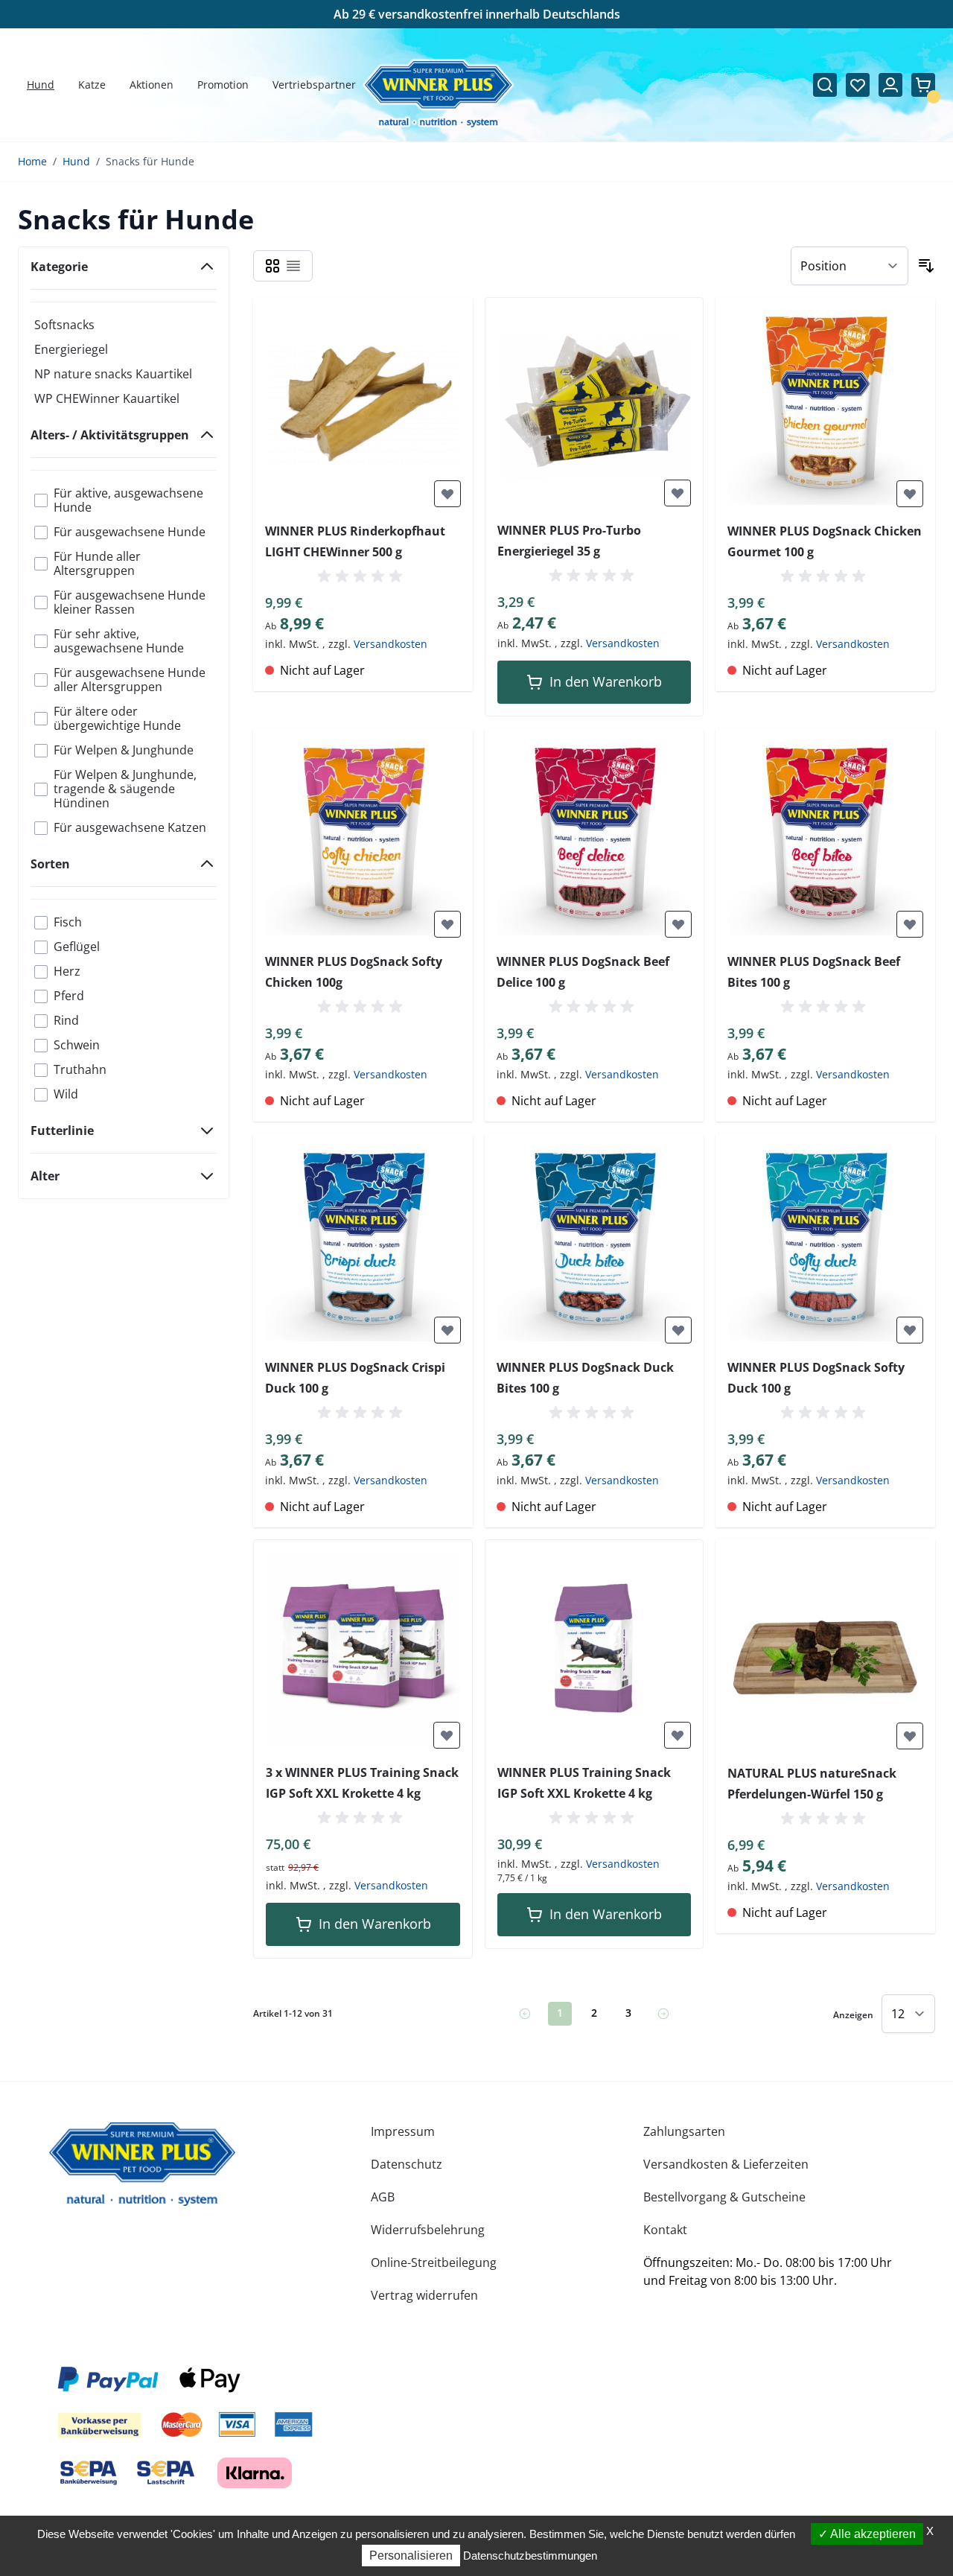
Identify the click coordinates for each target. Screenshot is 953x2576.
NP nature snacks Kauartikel (113, 374)
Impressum (403, 2131)
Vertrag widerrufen (424, 2295)
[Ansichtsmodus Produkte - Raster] (272, 266)
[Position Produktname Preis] (850, 266)
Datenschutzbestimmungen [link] (530, 2556)
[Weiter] (663, 2014)
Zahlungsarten (684, 2131)
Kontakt (665, 2230)
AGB (383, 2197)
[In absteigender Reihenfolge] (926, 266)
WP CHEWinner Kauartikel (107, 398)
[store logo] (142, 2164)
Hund (76, 161)
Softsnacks (64, 325)
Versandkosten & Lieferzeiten (726, 2164)
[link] (525, 2014)
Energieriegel (71, 349)
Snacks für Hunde (150, 161)
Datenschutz (407, 2164)
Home (32, 161)
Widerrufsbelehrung (428, 2230)
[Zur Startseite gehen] (438, 94)
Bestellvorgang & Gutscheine (724, 2197)
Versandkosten (391, 644)
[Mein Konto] (890, 85)
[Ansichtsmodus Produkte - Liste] (293, 266)
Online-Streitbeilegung (434, 2262)
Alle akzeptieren (872, 2534)
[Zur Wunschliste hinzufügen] (447, 494)
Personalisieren (411, 2556)
